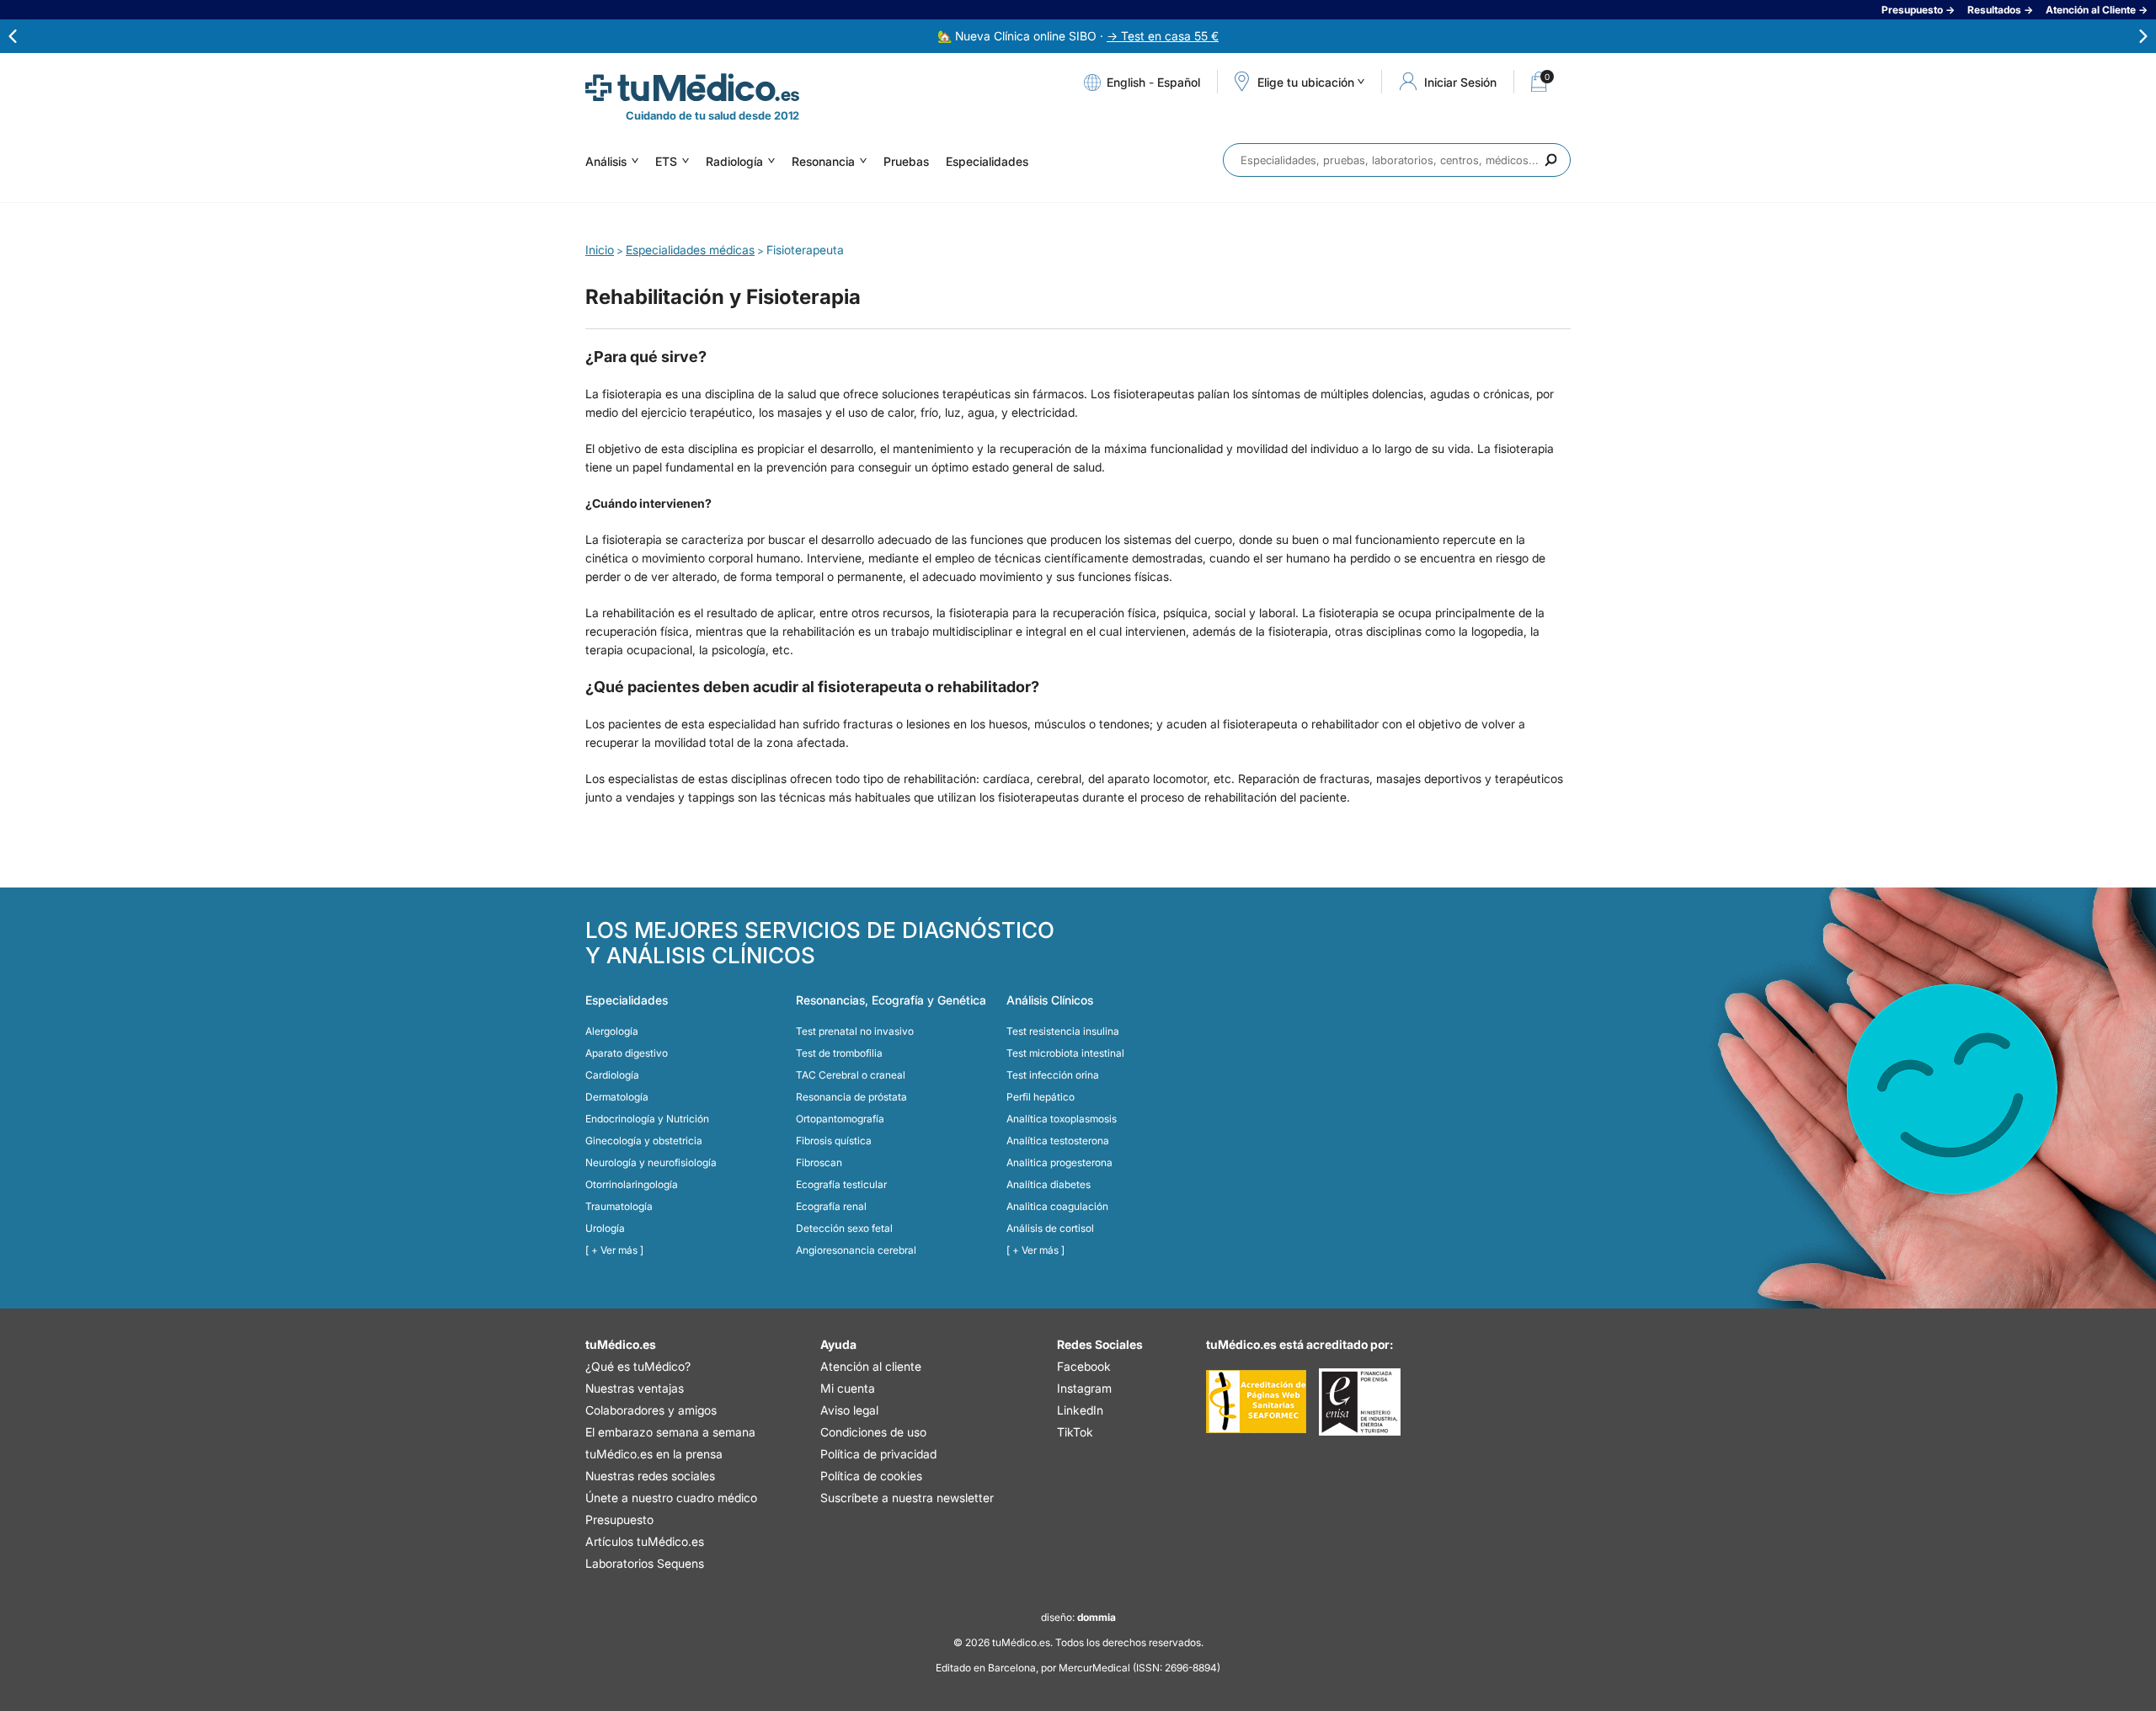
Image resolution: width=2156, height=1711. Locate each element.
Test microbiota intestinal (1065, 1053)
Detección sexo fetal (844, 1228)
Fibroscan (819, 1162)
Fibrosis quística (834, 1141)
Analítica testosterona (1058, 1141)
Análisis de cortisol (1050, 1228)
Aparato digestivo (627, 1053)
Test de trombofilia (839, 1053)
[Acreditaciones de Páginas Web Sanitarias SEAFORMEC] (1256, 1402)
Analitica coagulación (1057, 1206)
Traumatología (619, 1206)
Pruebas (906, 161)
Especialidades (987, 161)
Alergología (612, 1031)
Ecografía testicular (841, 1184)
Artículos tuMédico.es (645, 1541)
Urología (605, 1228)
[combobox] (1397, 160)
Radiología (734, 161)
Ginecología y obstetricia (644, 1141)
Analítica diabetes (1049, 1184)
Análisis (606, 161)
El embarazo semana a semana (670, 1432)
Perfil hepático (1041, 1097)
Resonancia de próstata (851, 1097)
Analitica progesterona (1059, 1162)
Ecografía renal (831, 1206)
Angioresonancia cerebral (856, 1250)
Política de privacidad (878, 1454)
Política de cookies (871, 1476)
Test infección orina (1053, 1075)
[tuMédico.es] (692, 88)
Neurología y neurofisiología (651, 1162)
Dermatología (617, 1097)
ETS (666, 161)
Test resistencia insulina (1063, 1031)
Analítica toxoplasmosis (1062, 1119)
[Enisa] (1360, 1402)
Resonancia (823, 161)
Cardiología (612, 1075)
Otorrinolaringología (632, 1184)
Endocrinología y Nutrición (647, 1119)
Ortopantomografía (840, 1119)
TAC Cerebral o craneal (851, 1075)
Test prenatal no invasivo (855, 1031)
